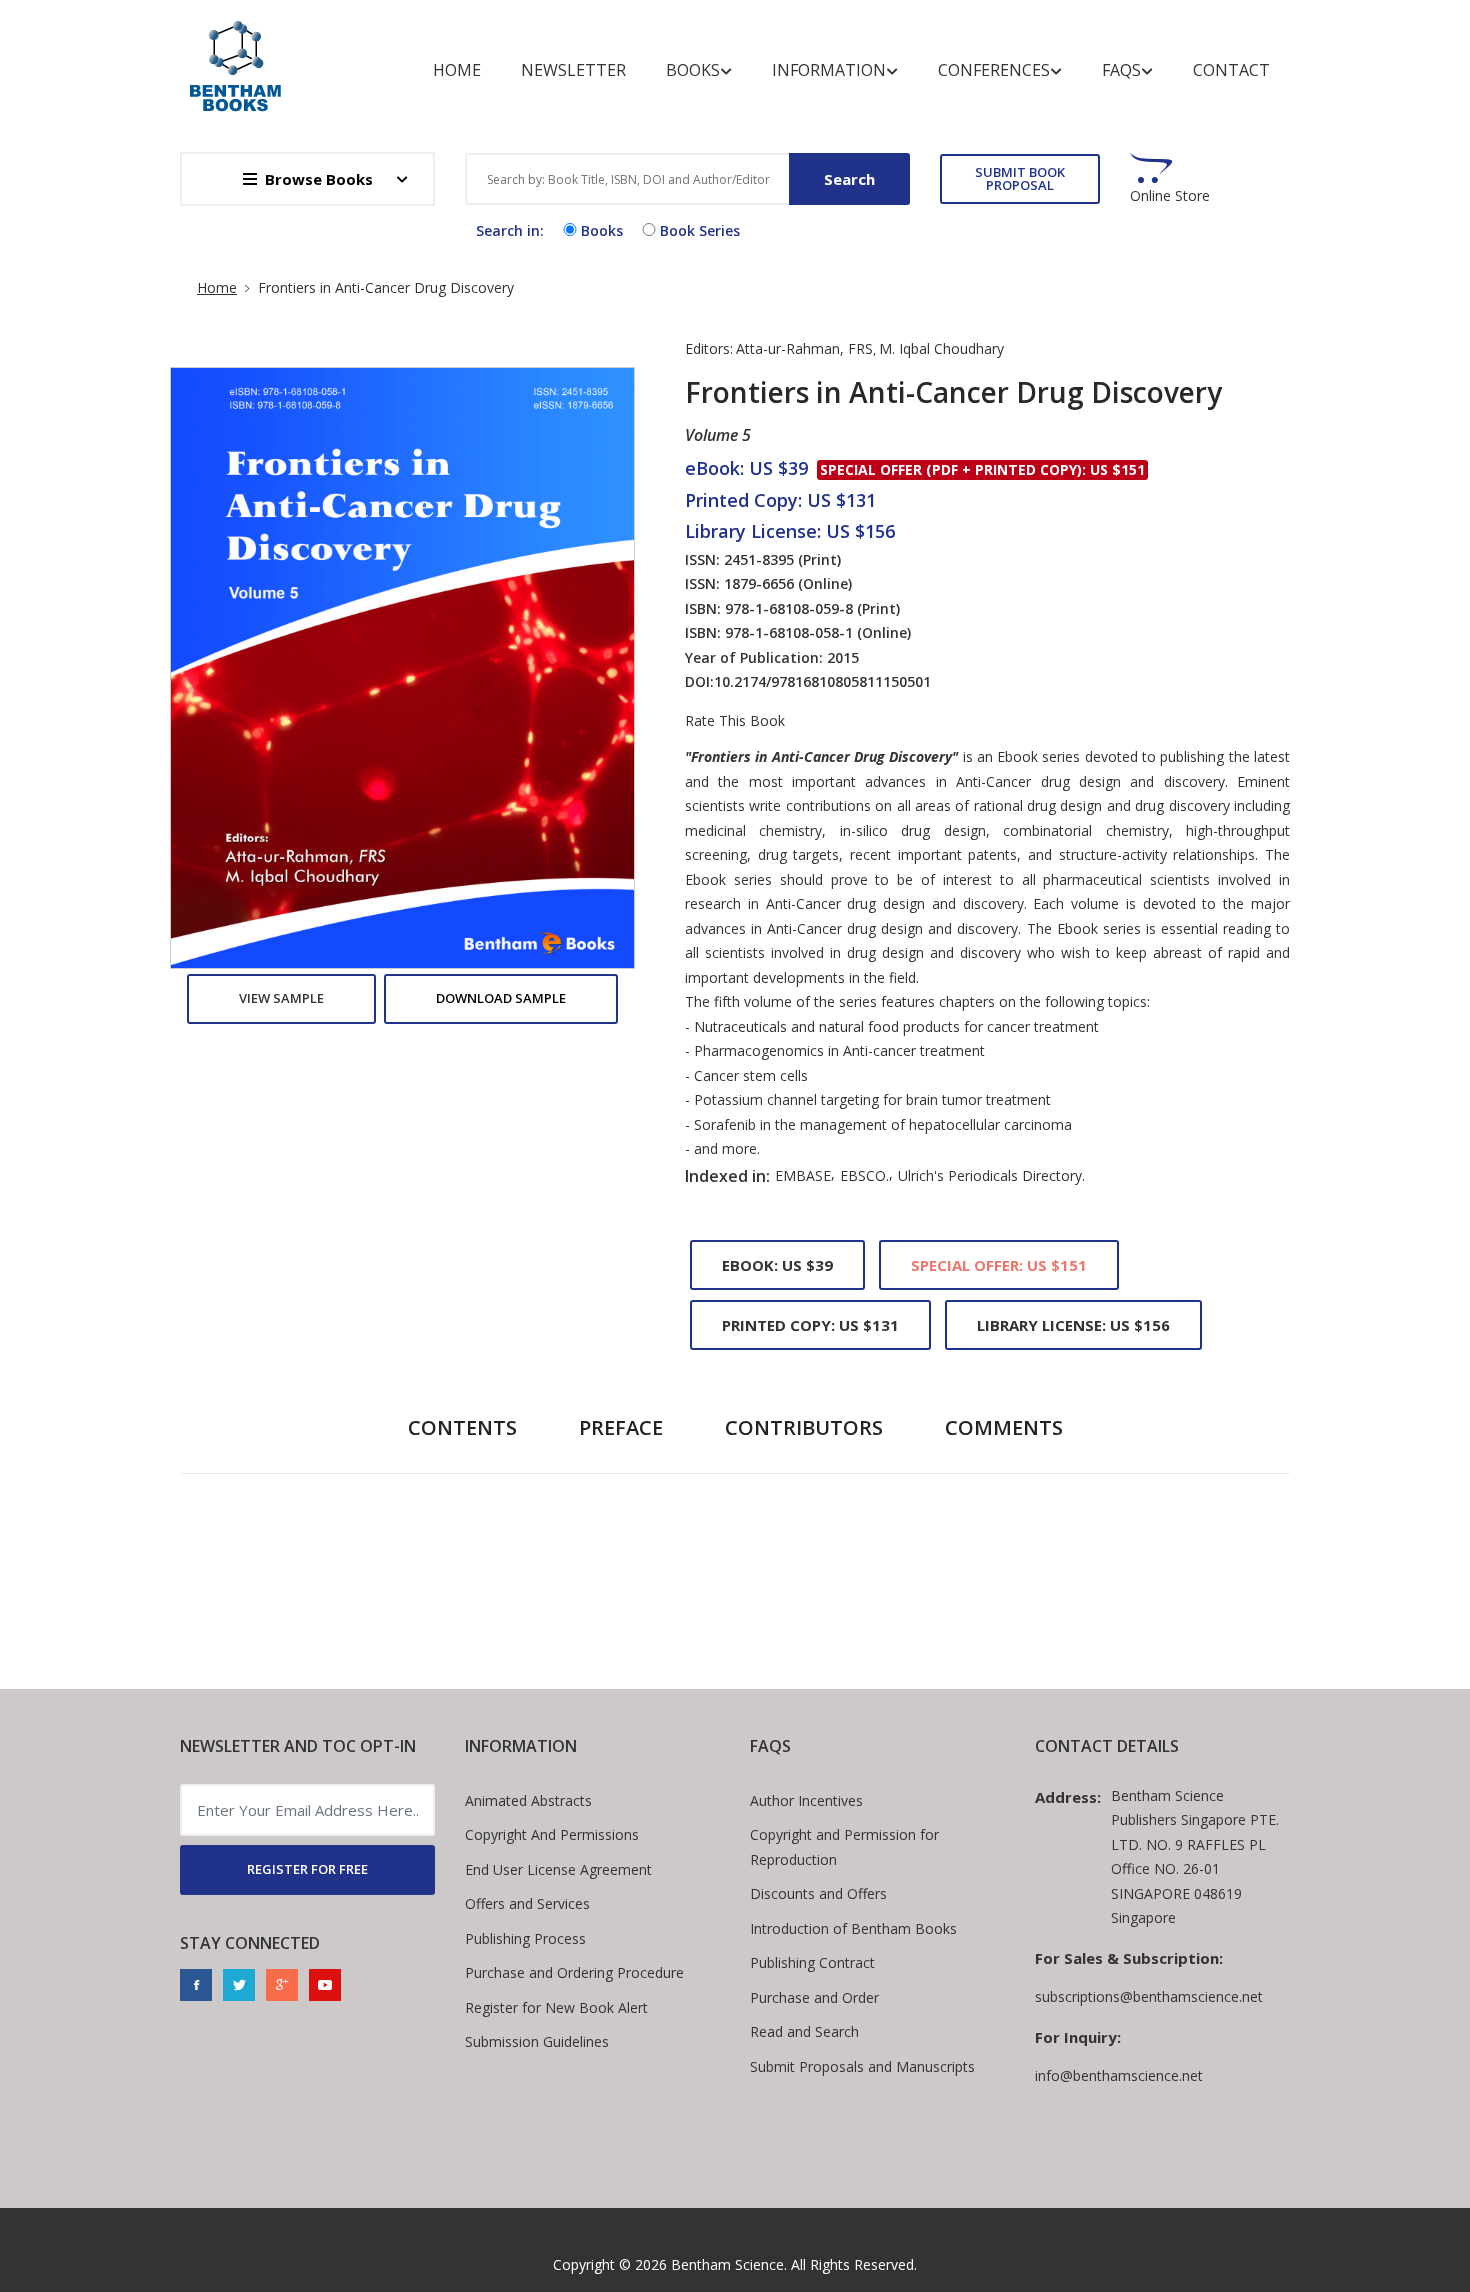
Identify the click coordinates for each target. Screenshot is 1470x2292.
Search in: (510, 230)
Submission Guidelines (537, 2041)
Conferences (994, 70)
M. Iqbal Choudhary (941, 348)
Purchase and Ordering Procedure (574, 1972)
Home (457, 70)
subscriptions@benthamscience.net (1149, 1996)
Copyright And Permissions (552, 1834)
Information (829, 70)
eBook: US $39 (777, 1265)
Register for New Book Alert (556, 2007)
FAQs (1121, 70)
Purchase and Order (814, 1997)
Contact (1231, 70)
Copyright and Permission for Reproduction (844, 1847)
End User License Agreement (558, 1869)
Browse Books (319, 179)
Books (693, 70)
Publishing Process (525, 1938)
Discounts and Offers (818, 1893)
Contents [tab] (462, 1427)
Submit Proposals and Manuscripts (862, 2066)
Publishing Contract (812, 1962)
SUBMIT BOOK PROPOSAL (1020, 178)
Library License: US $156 (1073, 1325)
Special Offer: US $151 (999, 1265)
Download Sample (501, 998)
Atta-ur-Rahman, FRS (804, 348)
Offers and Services (527, 1903)
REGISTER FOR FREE (307, 1869)
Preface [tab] (621, 1427)
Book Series (700, 230)
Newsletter (573, 70)
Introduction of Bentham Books (853, 1928)
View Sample (281, 998)
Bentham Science (727, 2264)
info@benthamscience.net (1119, 2075)
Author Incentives (806, 1800)
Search (849, 179)
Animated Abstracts (528, 1800)
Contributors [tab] (804, 1427)
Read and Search (804, 2031)
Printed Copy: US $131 (810, 1325)
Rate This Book (735, 721)
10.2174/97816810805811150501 (822, 681)
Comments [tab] (1004, 1427)
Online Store (1170, 196)
